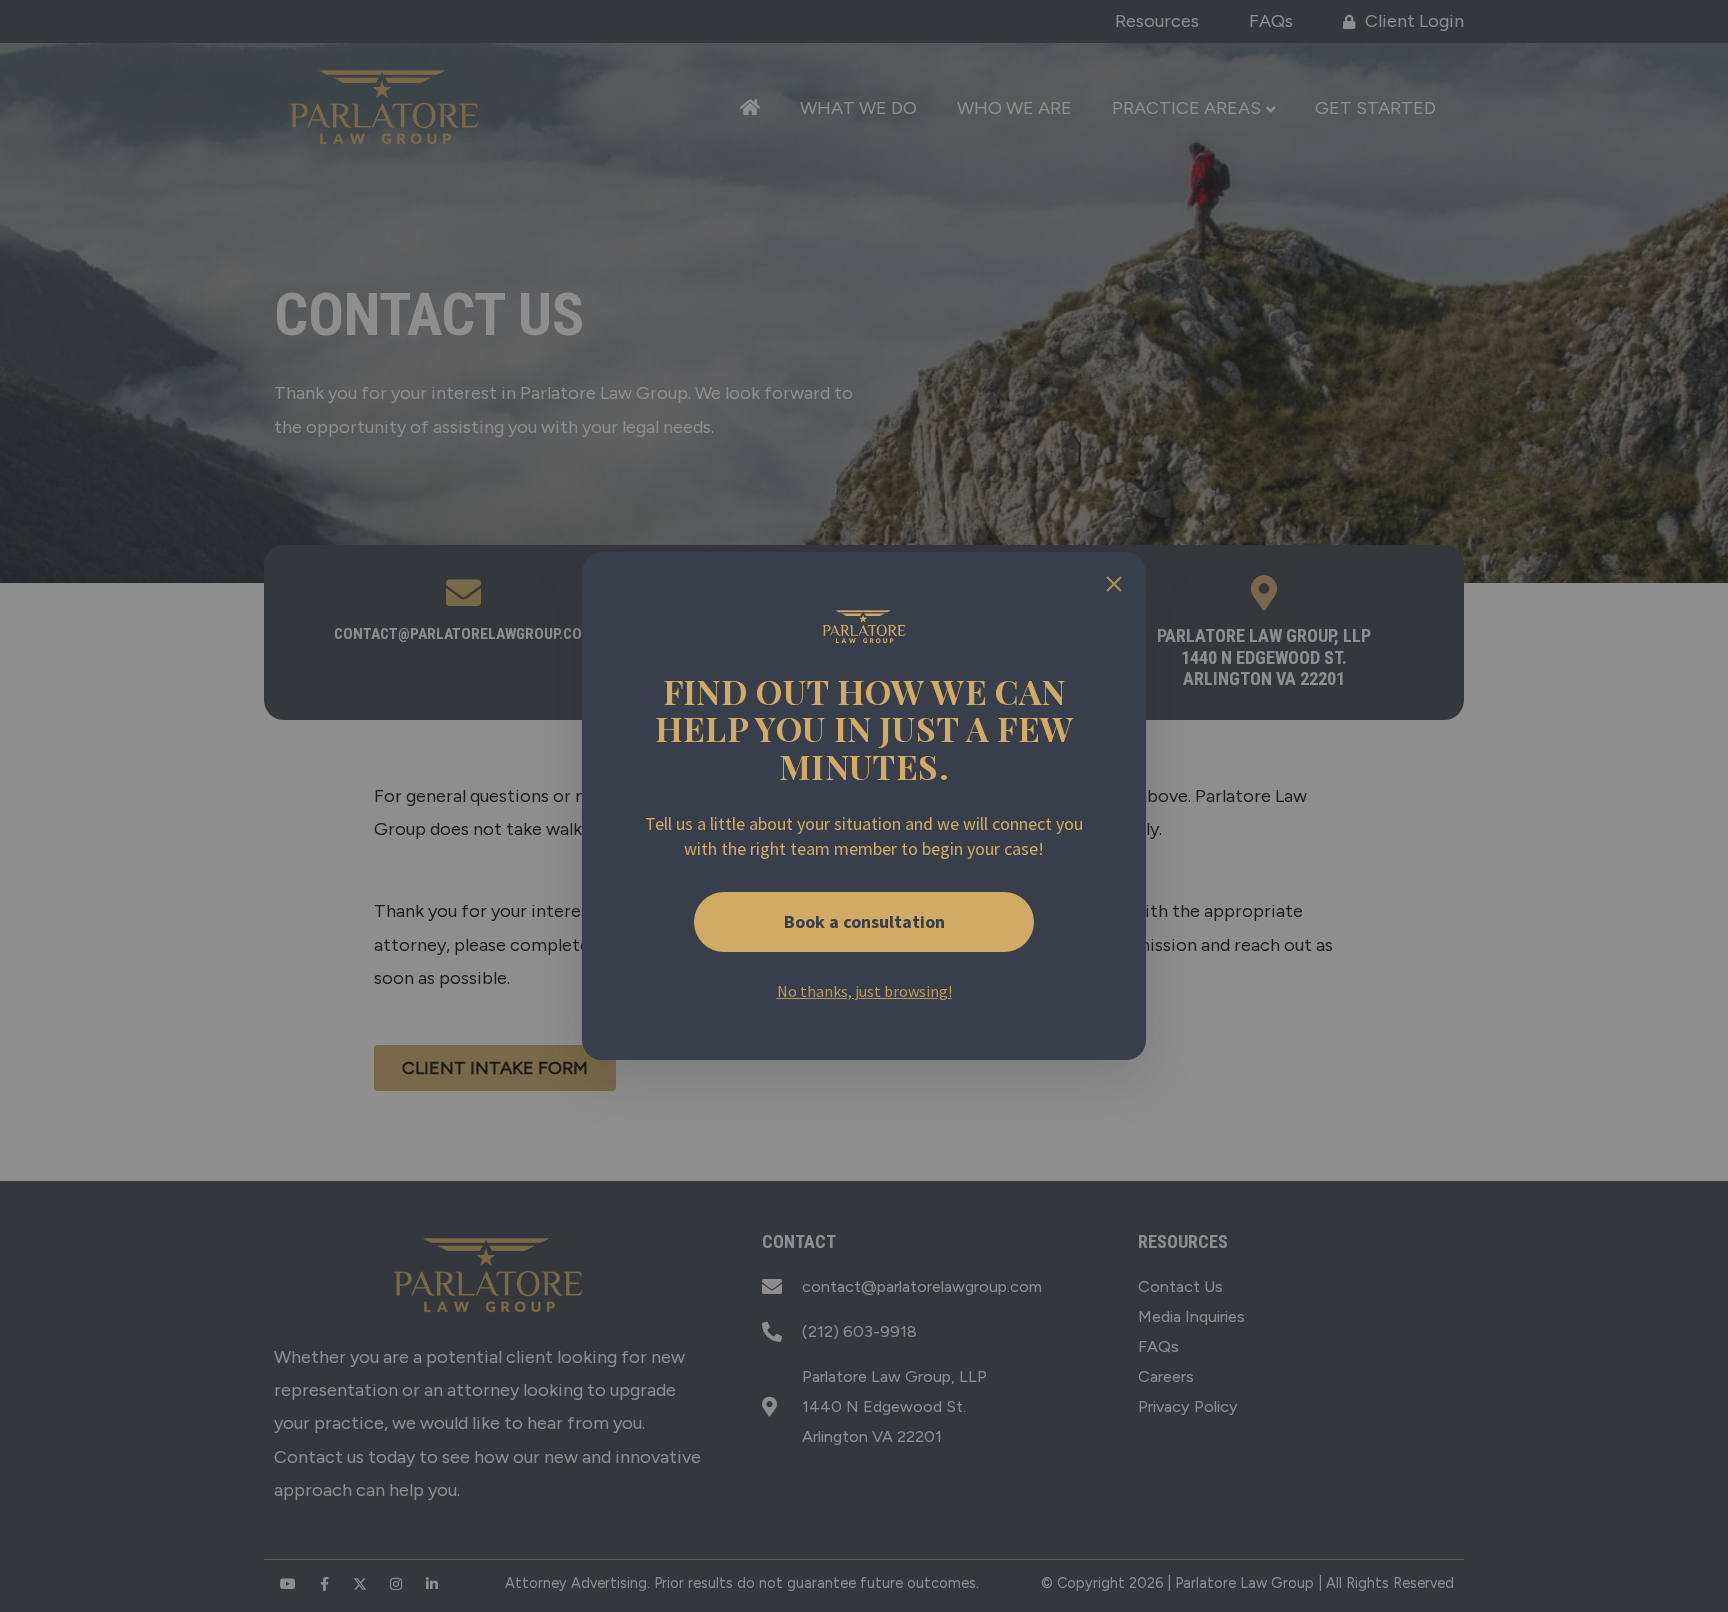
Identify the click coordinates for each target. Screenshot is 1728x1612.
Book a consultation (864, 921)
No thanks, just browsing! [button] (864, 991)
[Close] (1114, 584)
